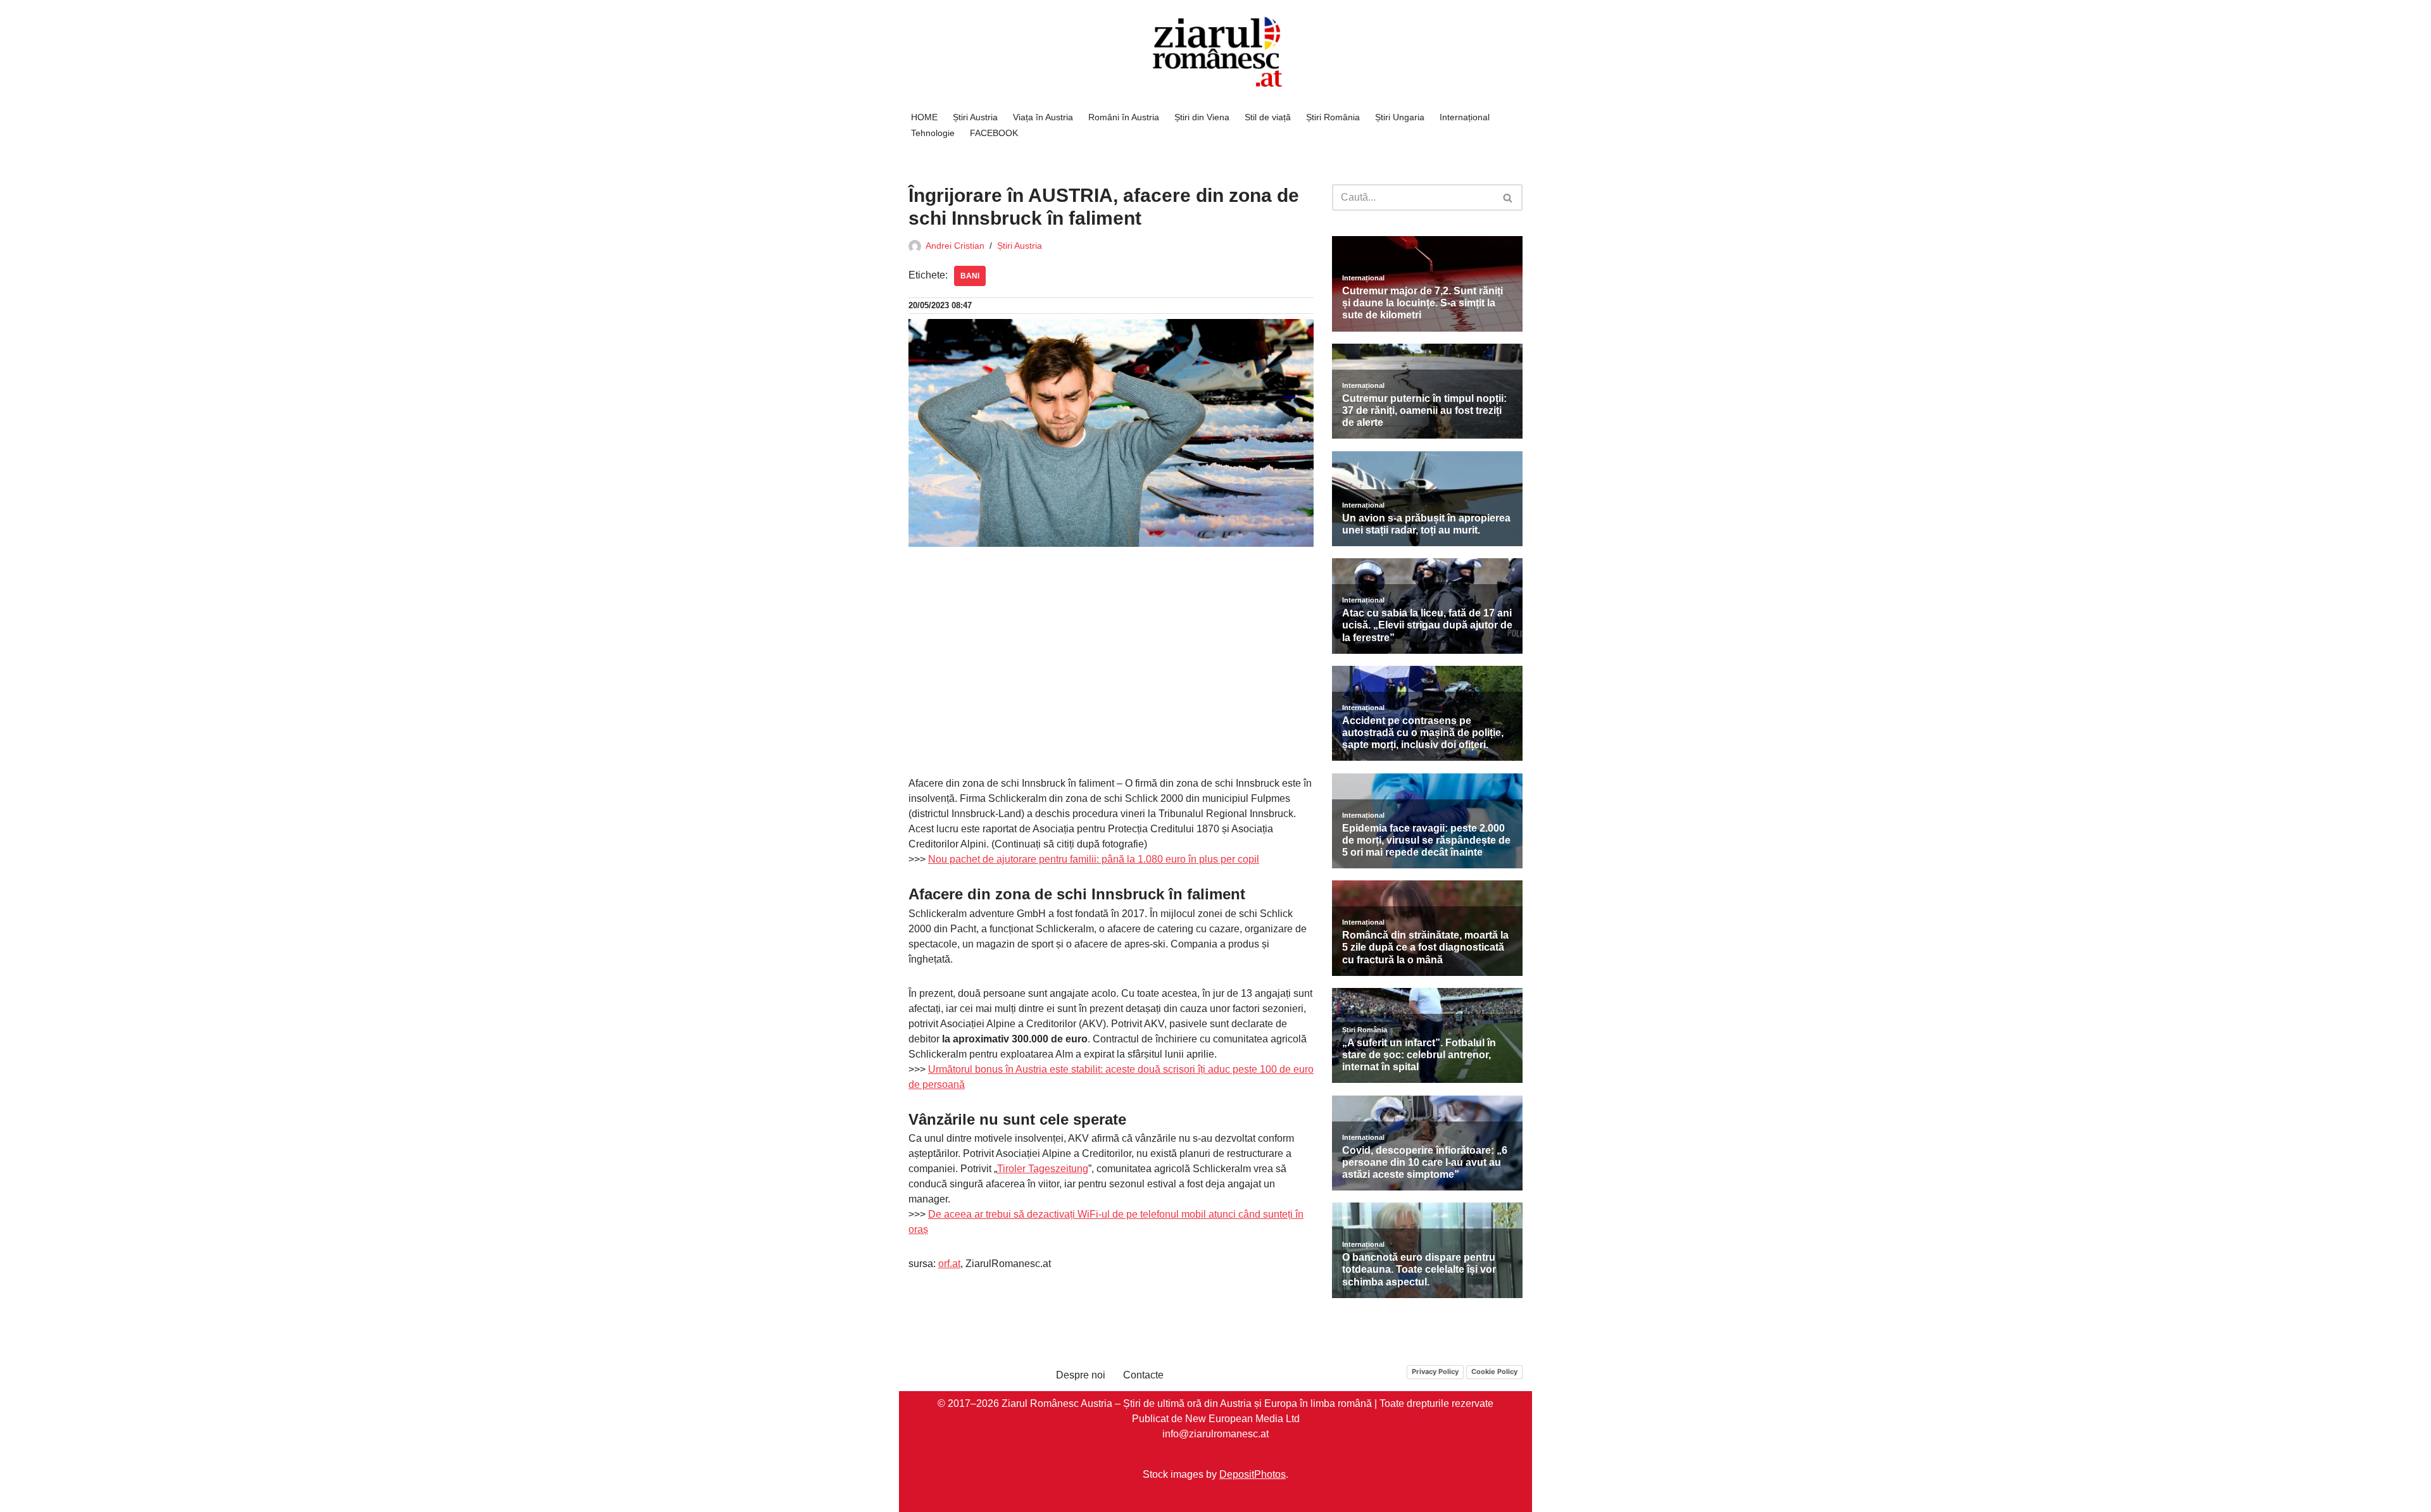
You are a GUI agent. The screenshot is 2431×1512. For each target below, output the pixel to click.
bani (970, 276)
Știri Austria (975, 117)
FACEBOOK (994, 133)
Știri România (1333, 117)
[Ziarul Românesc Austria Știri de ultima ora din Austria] (1215, 52)
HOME (924, 117)
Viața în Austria (1043, 117)
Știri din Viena (1202, 117)
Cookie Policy (1494, 1371)
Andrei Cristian (955, 246)
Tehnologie (933, 133)
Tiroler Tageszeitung (1043, 1169)
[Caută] (1508, 197)
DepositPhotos (1253, 1474)
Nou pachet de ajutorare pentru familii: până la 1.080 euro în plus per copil (1094, 859)
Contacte (1143, 1375)
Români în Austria (1124, 117)
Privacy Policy (1435, 1371)
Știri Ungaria (1400, 117)
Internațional (1465, 117)
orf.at (949, 1264)
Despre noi (1081, 1375)
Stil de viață (1268, 117)
